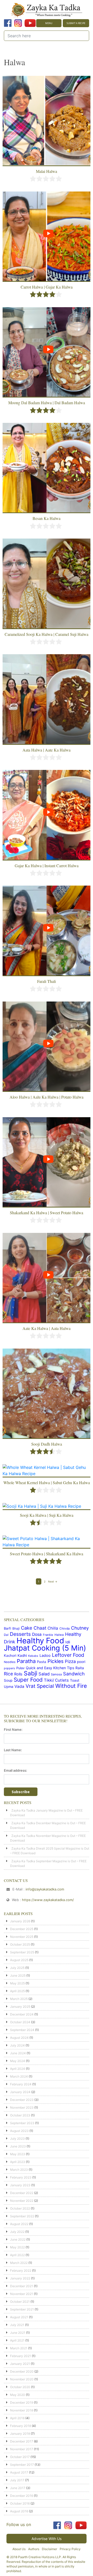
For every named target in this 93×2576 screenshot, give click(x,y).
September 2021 (22, 2309)
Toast (75, 1680)
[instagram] (18, 23)
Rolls (18, 1674)
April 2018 (17, 2418)
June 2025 (18, 1975)
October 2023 (20, 2115)
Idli (68, 1642)
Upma (9, 1687)
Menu (49, 23)
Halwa (59, 1635)
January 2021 (20, 2364)
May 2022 (17, 2247)
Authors (34, 2549)
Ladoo (45, 1655)
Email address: (16, 1770)
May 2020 (18, 2395)
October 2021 (20, 2302)
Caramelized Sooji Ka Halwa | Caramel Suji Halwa (47, 634)
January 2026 (20, 1921)
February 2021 (21, 2356)
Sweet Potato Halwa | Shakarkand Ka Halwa (47, 1554)
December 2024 (22, 2014)
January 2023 (20, 2185)
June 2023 (18, 2146)
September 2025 (22, 1952)
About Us (19, 2549)
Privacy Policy (70, 2549)
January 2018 (20, 2434)
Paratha (26, 1661)
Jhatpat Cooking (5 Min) (45, 1648)
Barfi (7, 1628)
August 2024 (19, 2038)
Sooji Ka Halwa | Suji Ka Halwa (47, 1515)
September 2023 (22, 2123)
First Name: (13, 1729)
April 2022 (17, 2255)
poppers (9, 1668)
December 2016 (22, 2496)
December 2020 (22, 2371)
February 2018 (21, 2426)
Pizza (70, 1661)
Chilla (53, 1628)
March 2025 (19, 1999)
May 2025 (17, 1983)
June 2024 (18, 2053)
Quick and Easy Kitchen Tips (50, 1668)
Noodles (10, 1662)
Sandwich (74, 1674)
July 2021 (17, 2325)
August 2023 (19, 2131)
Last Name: (13, 1750)
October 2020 (20, 2387)
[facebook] (8, 23)
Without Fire (71, 1686)
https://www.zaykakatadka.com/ (48, 1900)
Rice (8, 1674)
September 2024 (22, 2030)
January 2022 (20, 2278)
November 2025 (22, 1937)
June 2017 (18, 2488)
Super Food (28, 1680)
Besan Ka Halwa (47, 518)
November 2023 (22, 2107)
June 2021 (18, 2333)
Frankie (48, 1635)
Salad (44, 1674)
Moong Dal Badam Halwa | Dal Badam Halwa (47, 403)
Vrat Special (40, 1686)
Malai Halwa (47, 171)
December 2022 (22, 2193)
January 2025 (20, 2007)
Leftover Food (68, 1655)
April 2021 (17, 2340)
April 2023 (18, 2162)
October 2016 (20, 2503)
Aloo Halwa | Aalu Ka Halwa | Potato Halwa (47, 1097)
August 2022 (19, 2224)
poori (81, 1662)
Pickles (56, 1661)
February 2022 (21, 2270)
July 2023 (17, 2139)
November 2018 (22, 2410)
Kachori (10, 1655)
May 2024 (18, 2061)
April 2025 (17, 1991)
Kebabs (33, 1656)
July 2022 (17, 2232)
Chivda (65, 1629)
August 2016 (19, 2511)
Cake (27, 1628)
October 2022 (20, 2208)
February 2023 (21, 2177)
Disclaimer (49, 2549)
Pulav (20, 1668)
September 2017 (22, 2465)
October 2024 (20, 2022)
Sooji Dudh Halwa (47, 1444)
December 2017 (22, 2441)
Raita (80, 1668)
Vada (19, 1686)
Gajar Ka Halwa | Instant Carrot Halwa (47, 866)
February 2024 (21, 2084)
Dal (6, 1635)
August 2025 (19, 1960)
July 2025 (17, 1968)
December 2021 (22, 2286)
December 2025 (22, 1929)
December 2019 (22, 2402)
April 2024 (18, 2069)
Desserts (20, 1634)
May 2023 (18, 2154)
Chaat (40, 1628)
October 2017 (20, 2457)
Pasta (42, 1662)
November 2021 (22, 2294)
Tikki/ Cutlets (56, 1680)
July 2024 (17, 2045)
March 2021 (19, 2348)
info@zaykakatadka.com (45, 1889)
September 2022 (22, 2216)
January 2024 (20, 2092)
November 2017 (22, 2449)
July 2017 (17, 2480)
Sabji (30, 1673)
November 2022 (22, 2201)
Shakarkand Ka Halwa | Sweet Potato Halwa (47, 1213)
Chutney (80, 1628)
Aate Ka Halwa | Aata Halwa (47, 1328)
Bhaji (16, 1628)
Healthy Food (40, 1641)
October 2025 (20, 1944)
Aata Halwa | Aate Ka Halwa (47, 750)
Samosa (56, 1674)
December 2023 (22, 2100)
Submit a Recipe (76, 23)
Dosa (37, 1634)
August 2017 (19, 2472)
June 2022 (18, 2239)
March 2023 (19, 2170)
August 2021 (19, 2317)
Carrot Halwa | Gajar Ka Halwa (47, 287)
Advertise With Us (47, 2539)
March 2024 (19, 2076)
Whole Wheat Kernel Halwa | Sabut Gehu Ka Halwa (47, 1482)
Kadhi (22, 1655)
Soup (8, 1680)
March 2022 (19, 2263)
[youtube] (30, 23)
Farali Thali (47, 981)
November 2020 (22, 2379)
